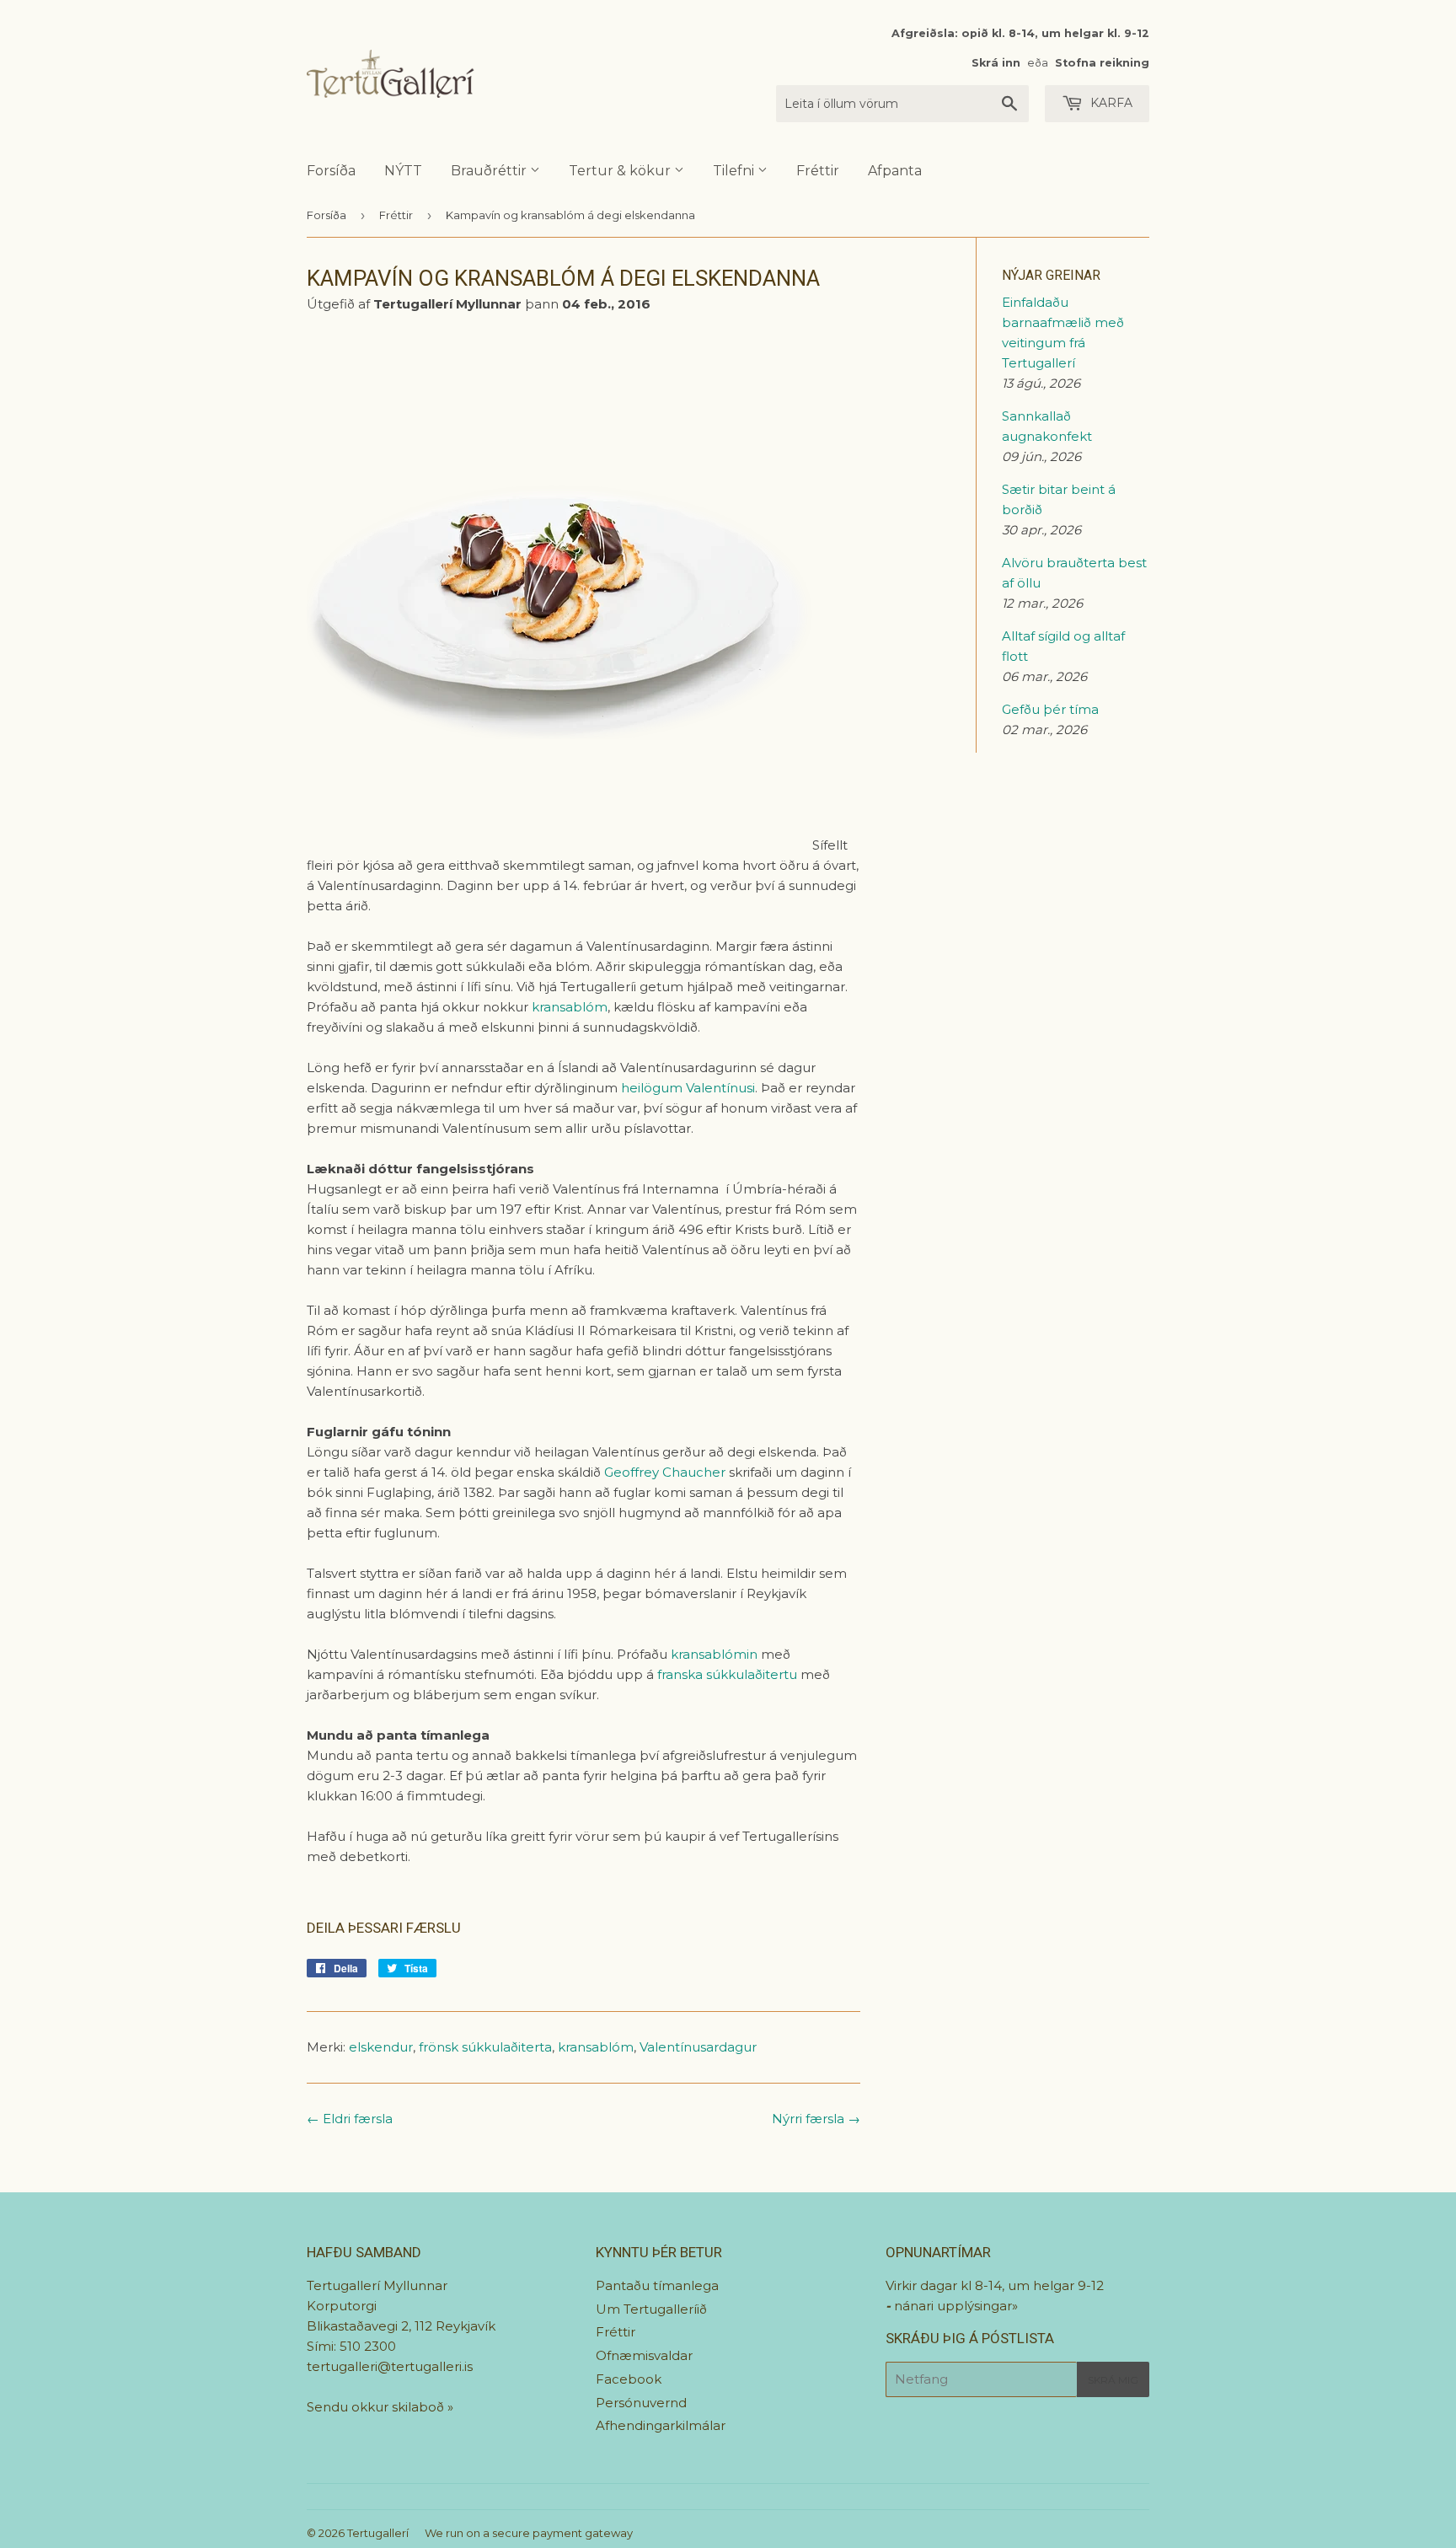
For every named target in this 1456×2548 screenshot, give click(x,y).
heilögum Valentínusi (688, 1088)
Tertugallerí (378, 2533)
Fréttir (818, 171)
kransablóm (570, 1007)
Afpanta (895, 171)
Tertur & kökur (621, 171)
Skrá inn (996, 63)
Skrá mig (1113, 2380)
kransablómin (714, 1654)
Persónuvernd (641, 2403)
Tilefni (735, 171)
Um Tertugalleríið (651, 2309)
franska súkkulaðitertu (727, 1674)
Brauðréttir (490, 171)
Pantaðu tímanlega (657, 2285)
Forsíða (331, 171)
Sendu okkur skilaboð (377, 2407)
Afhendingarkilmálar (661, 2425)
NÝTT (403, 171)
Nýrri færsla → (816, 2119)
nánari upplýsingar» (956, 2306)
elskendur (381, 2047)
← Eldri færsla (350, 2119)
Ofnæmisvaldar (644, 2355)
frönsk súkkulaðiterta (485, 2047)
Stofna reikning (1102, 63)
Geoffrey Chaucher (665, 1472)
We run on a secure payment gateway (529, 2533)
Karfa (1110, 103)
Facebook (629, 2379)
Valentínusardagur (698, 2047)
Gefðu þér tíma (1050, 709)
